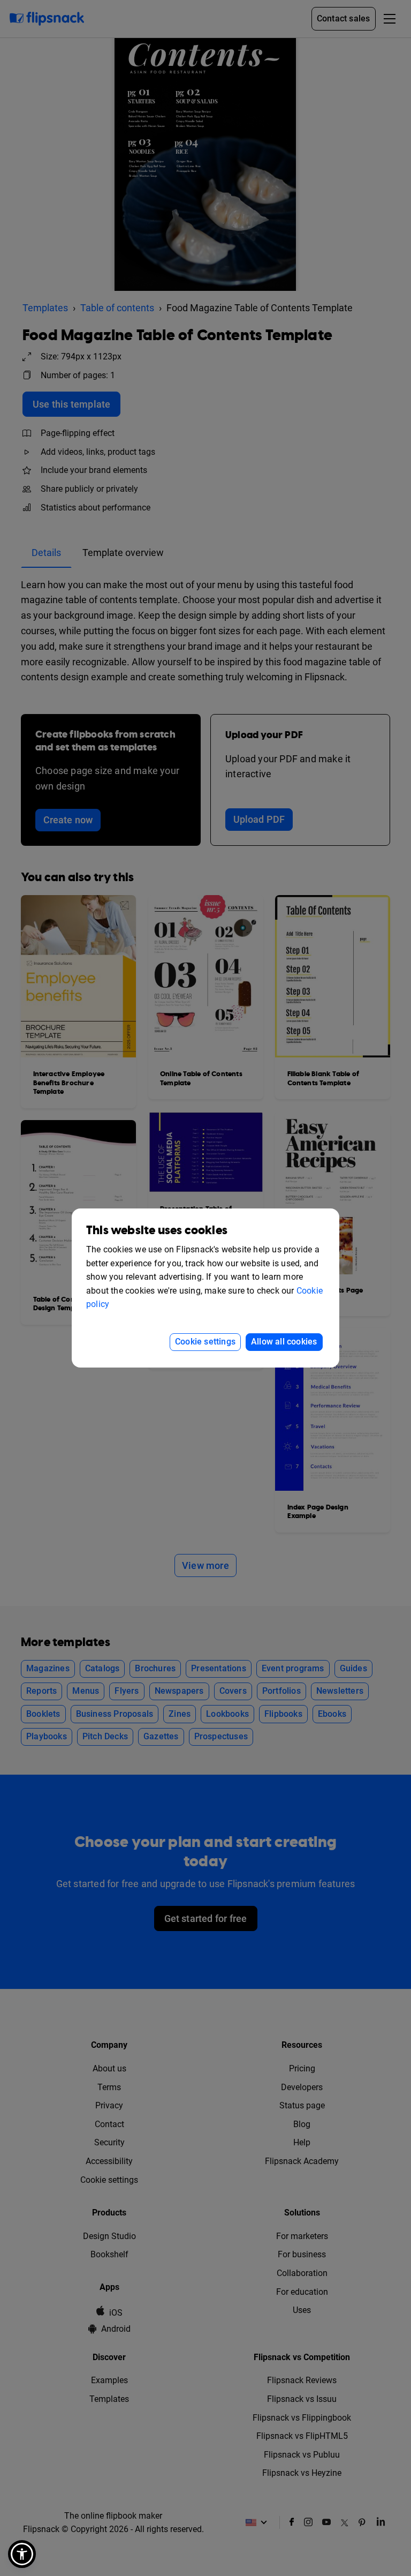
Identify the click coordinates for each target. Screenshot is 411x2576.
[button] (22, 2554)
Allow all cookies (284, 1342)
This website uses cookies (157, 1231)
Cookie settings (205, 1342)
